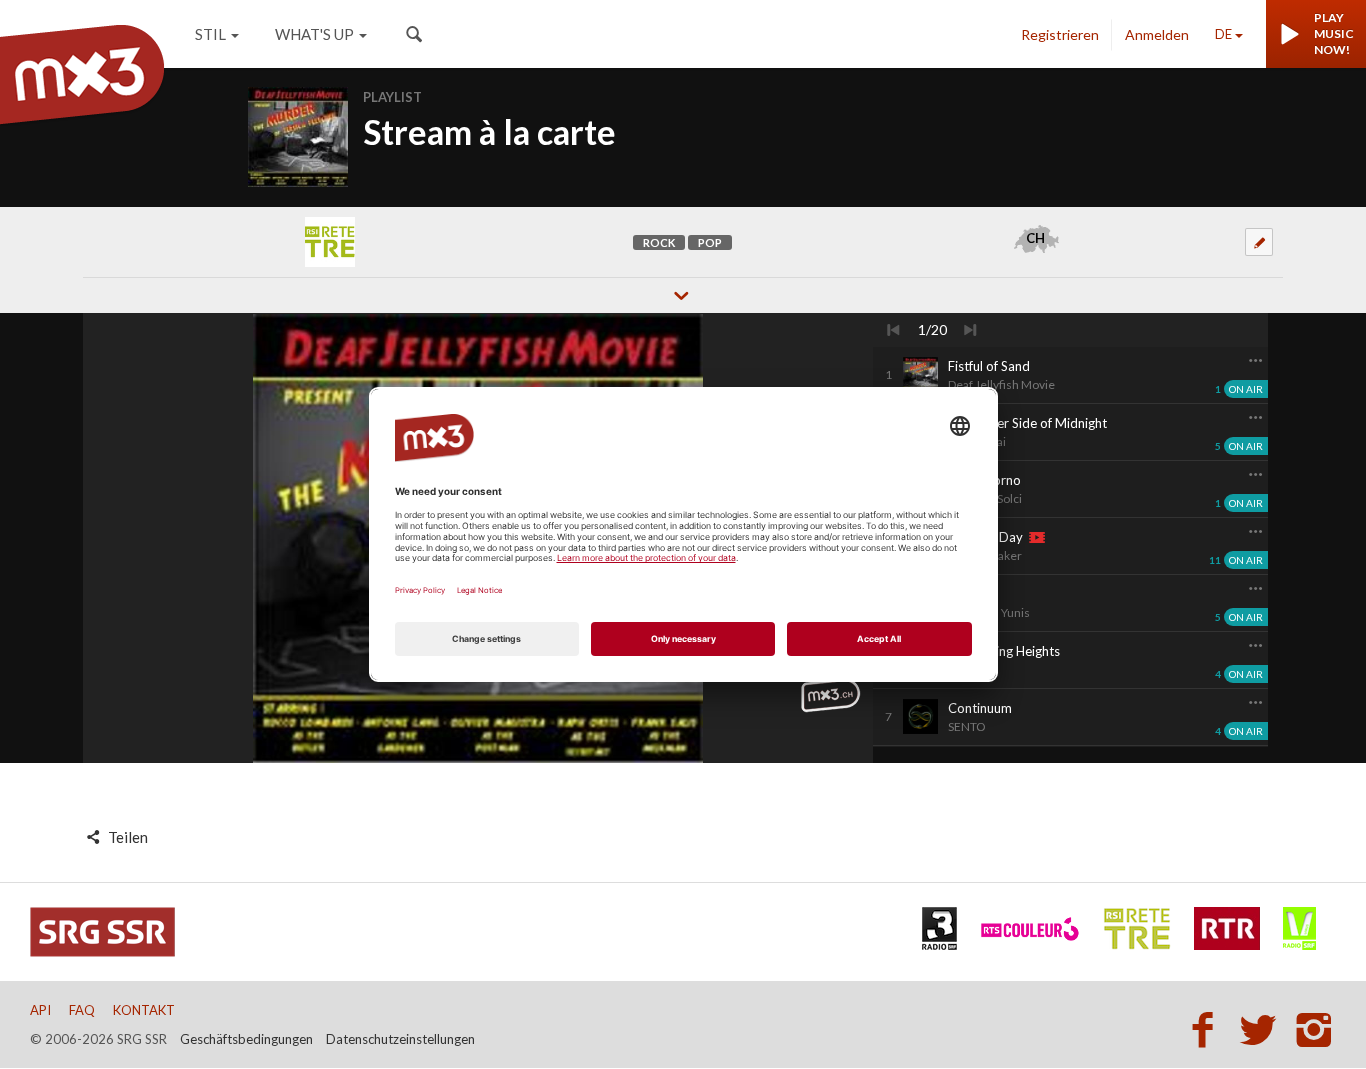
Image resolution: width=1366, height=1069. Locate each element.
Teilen (126, 837)
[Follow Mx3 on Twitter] (1264, 1029)
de (1223, 34)
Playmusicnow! (1334, 33)
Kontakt (144, 1010)
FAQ (82, 1010)
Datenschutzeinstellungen (400, 1039)
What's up (314, 34)
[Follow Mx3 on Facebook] (1208, 1029)
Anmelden (1157, 34)
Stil (210, 34)
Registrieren (1060, 34)
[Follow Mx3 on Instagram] (1316, 1029)
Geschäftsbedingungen (246, 1039)
